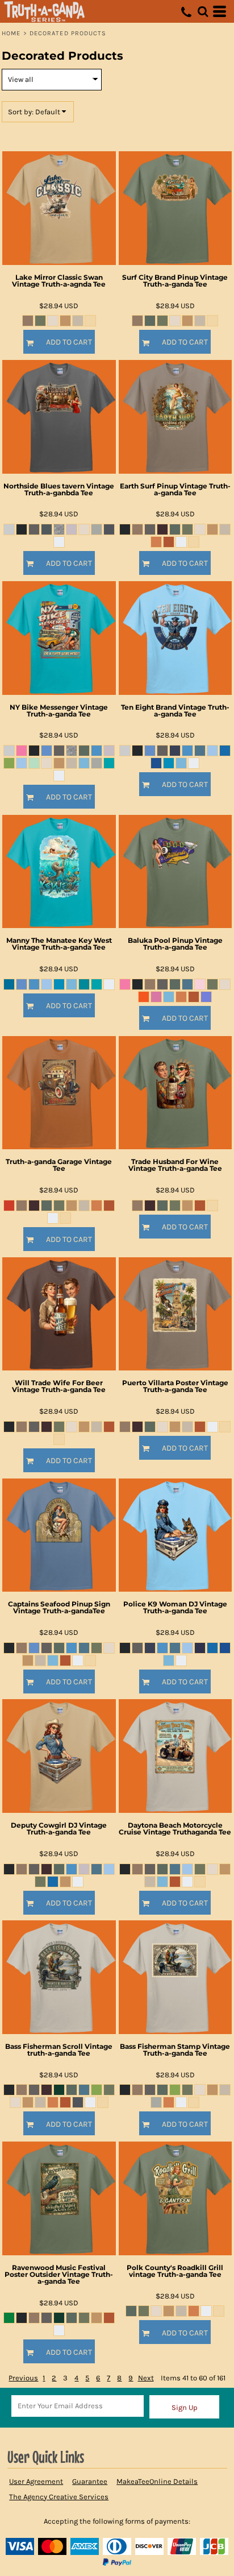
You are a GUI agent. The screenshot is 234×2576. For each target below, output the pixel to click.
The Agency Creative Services (59, 2497)
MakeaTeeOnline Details (157, 2481)
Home (11, 33)
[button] (203, 11)
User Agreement (36, 2481)
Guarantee (90, 2481)
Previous (23, 2378)
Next (146, 2378)
